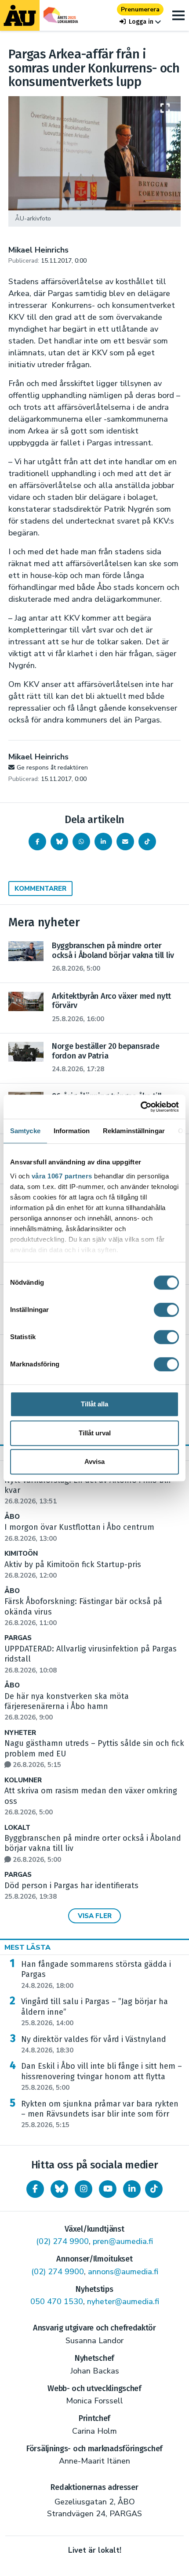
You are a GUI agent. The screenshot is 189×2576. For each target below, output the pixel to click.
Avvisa (94, 1461)
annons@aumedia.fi (123, 2272)
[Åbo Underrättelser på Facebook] (35, 2189)
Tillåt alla (94, 1404)
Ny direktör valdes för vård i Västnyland (94, 2045)
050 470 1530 (57, 2301)
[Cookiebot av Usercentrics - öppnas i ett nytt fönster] (140, 1107)
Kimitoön (21, 1554)
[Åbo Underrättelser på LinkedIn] (132, 2189)
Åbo (12, 1517)
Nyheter (20, 1733)
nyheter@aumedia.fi (123, 2301)
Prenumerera (140, 9)
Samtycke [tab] (25, 1131)
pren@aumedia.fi (123, 2241)
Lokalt (17, 1828)
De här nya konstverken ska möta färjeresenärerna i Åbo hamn (67, 1707)
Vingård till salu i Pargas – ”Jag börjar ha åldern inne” (94, 2012)
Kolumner (23, 1780)
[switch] (166, 1310)
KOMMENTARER (40, 889)
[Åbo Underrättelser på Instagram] (84, 2189)
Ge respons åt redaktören (52, 768)
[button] (140, 22)
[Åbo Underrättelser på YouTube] (108, 2189)
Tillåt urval (95, 1433)
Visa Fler (95, 1916)
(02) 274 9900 (62, 2241)
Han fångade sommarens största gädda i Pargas (96, 1975)
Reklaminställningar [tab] (134, 1131)
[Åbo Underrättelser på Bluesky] (59, 2189)
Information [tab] (72, 1131)
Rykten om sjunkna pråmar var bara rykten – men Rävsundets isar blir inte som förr (100, 2114)
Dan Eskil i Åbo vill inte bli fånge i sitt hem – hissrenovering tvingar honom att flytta (102, 2077)
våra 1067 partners (62, 1176)
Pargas (18, 1638)
